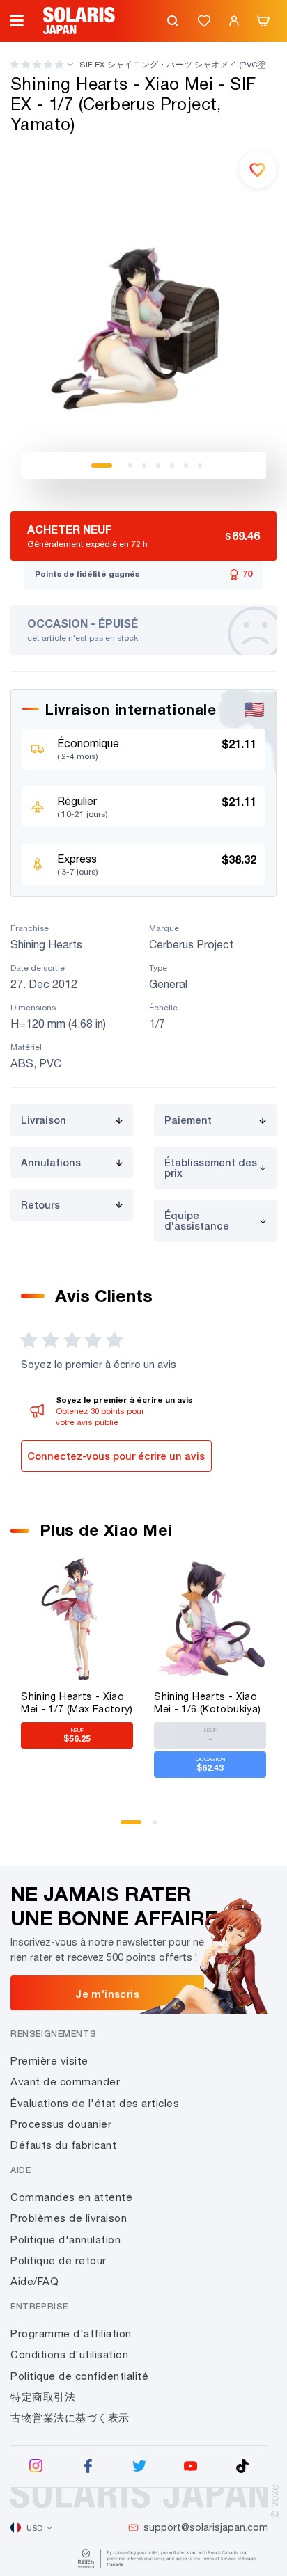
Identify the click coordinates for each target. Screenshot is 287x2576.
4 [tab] (158, 466)
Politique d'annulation (65, 2240)
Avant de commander (65, 2082)
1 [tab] (102, 466)
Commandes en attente (71, 2197)
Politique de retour (59, 2260)
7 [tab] (200, 466)
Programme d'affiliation (71, 2333)
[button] (37, 64)
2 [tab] (130, 466)
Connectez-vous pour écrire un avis (116, 1456)
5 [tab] (172, 466)
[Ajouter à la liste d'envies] (258, 169)
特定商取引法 (43, 2397)
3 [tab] (144, 466)
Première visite (49, 2061)
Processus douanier (61, 2124)
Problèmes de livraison (69, 2218)
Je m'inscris (107, 1994)
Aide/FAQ (34, 2281)
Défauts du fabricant (63, 2145)
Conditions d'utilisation (69, 2354)
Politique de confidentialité (79, 2376)
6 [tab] (186, 466)
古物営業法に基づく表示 (70, 2418)
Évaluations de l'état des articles (95, 2103)
